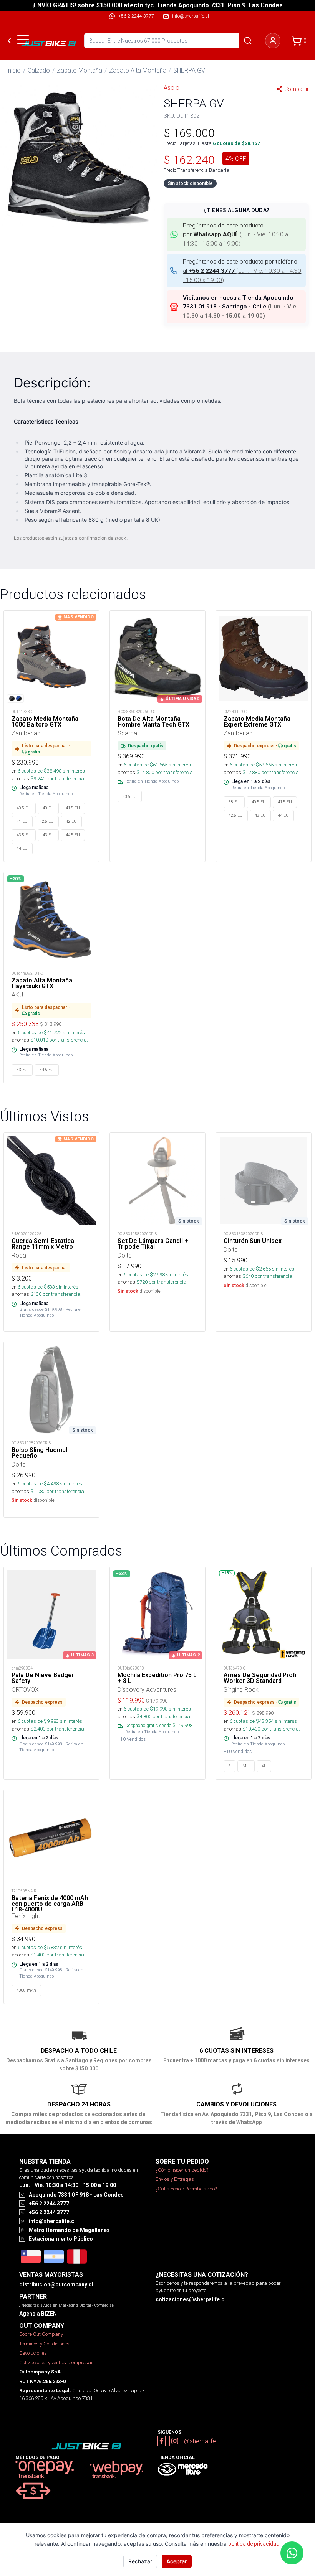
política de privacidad (254, 2544)
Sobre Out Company (41, 2334)
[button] (79, 157)
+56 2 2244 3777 (136, 16)
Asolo (172, 87)
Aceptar (177, 2561)
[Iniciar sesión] (273, 41)
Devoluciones (33, 2353)
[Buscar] (248, 41)
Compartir (297, 89)
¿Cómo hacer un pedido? (182, 2170)
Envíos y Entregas (175, 2179)
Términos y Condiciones (44, 2344)
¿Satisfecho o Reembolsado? (186, 2189)
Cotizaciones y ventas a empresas (56, 2363)
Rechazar (140, 2561)
